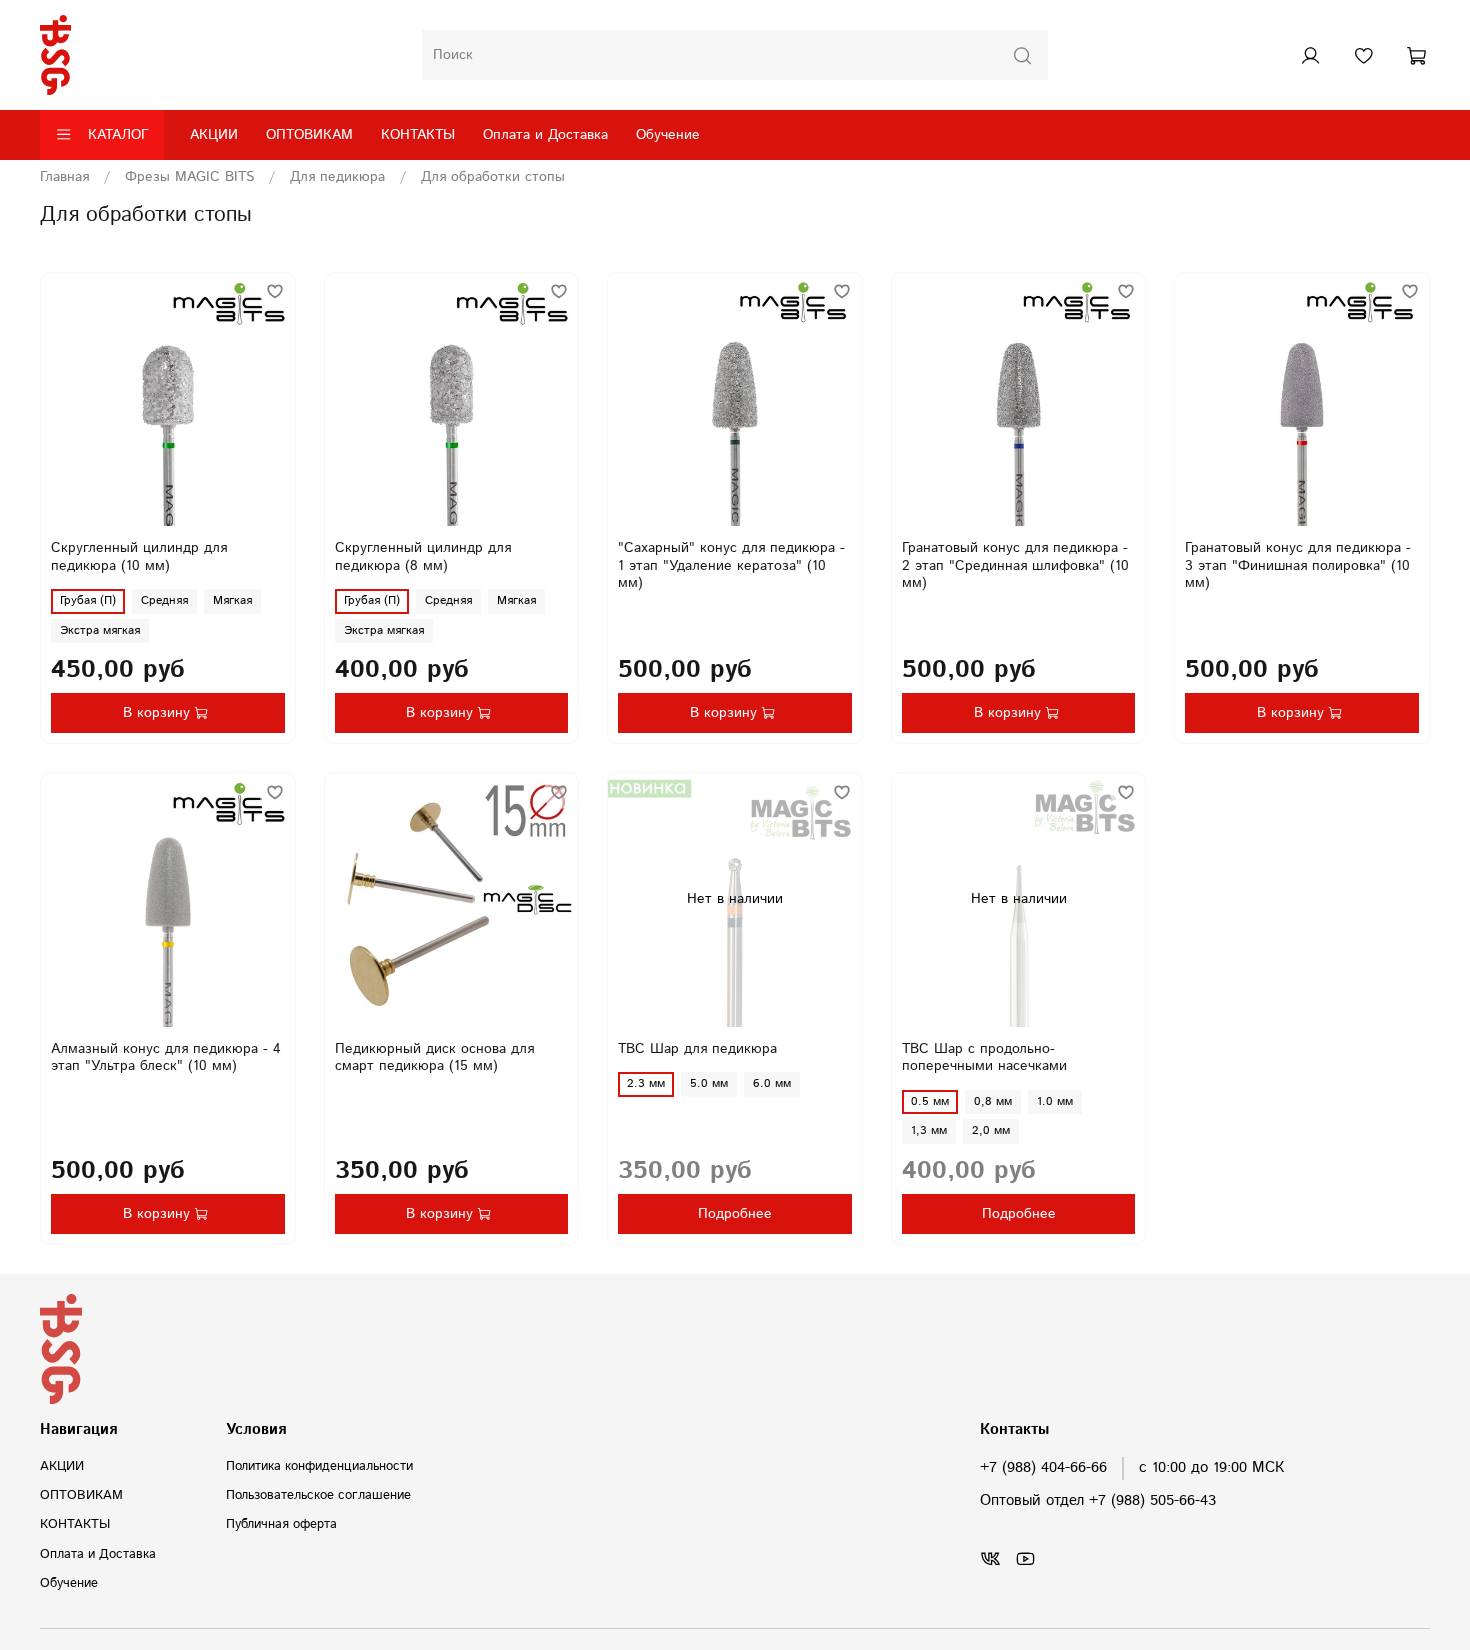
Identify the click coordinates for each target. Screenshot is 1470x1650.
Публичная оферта (281, 1524)
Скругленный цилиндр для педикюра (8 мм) (423, 557)
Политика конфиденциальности (319, 1466)
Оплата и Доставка (545, 135)
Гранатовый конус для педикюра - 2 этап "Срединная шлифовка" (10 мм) (1015, 565)
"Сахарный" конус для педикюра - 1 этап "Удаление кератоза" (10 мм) (731, 565)
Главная (64, 177)
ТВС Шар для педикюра (697, 1049)
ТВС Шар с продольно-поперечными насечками (984, 1058)
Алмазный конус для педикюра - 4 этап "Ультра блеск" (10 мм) (166, 1058)
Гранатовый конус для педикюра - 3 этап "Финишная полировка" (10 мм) (1298, 565)
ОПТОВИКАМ (309, 135)
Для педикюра (337, 177)
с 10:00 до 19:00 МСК (1211, 1468)
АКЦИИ (214, 135)
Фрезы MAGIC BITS (189, 177)
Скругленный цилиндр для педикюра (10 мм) (139, 557)
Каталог (118, 135)
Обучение (668, 135)
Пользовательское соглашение (318, 1495)
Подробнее (735, 1214)
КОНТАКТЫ (418, 135)
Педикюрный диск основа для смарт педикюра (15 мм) (434, 1058)
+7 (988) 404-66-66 (1043, 1468)
